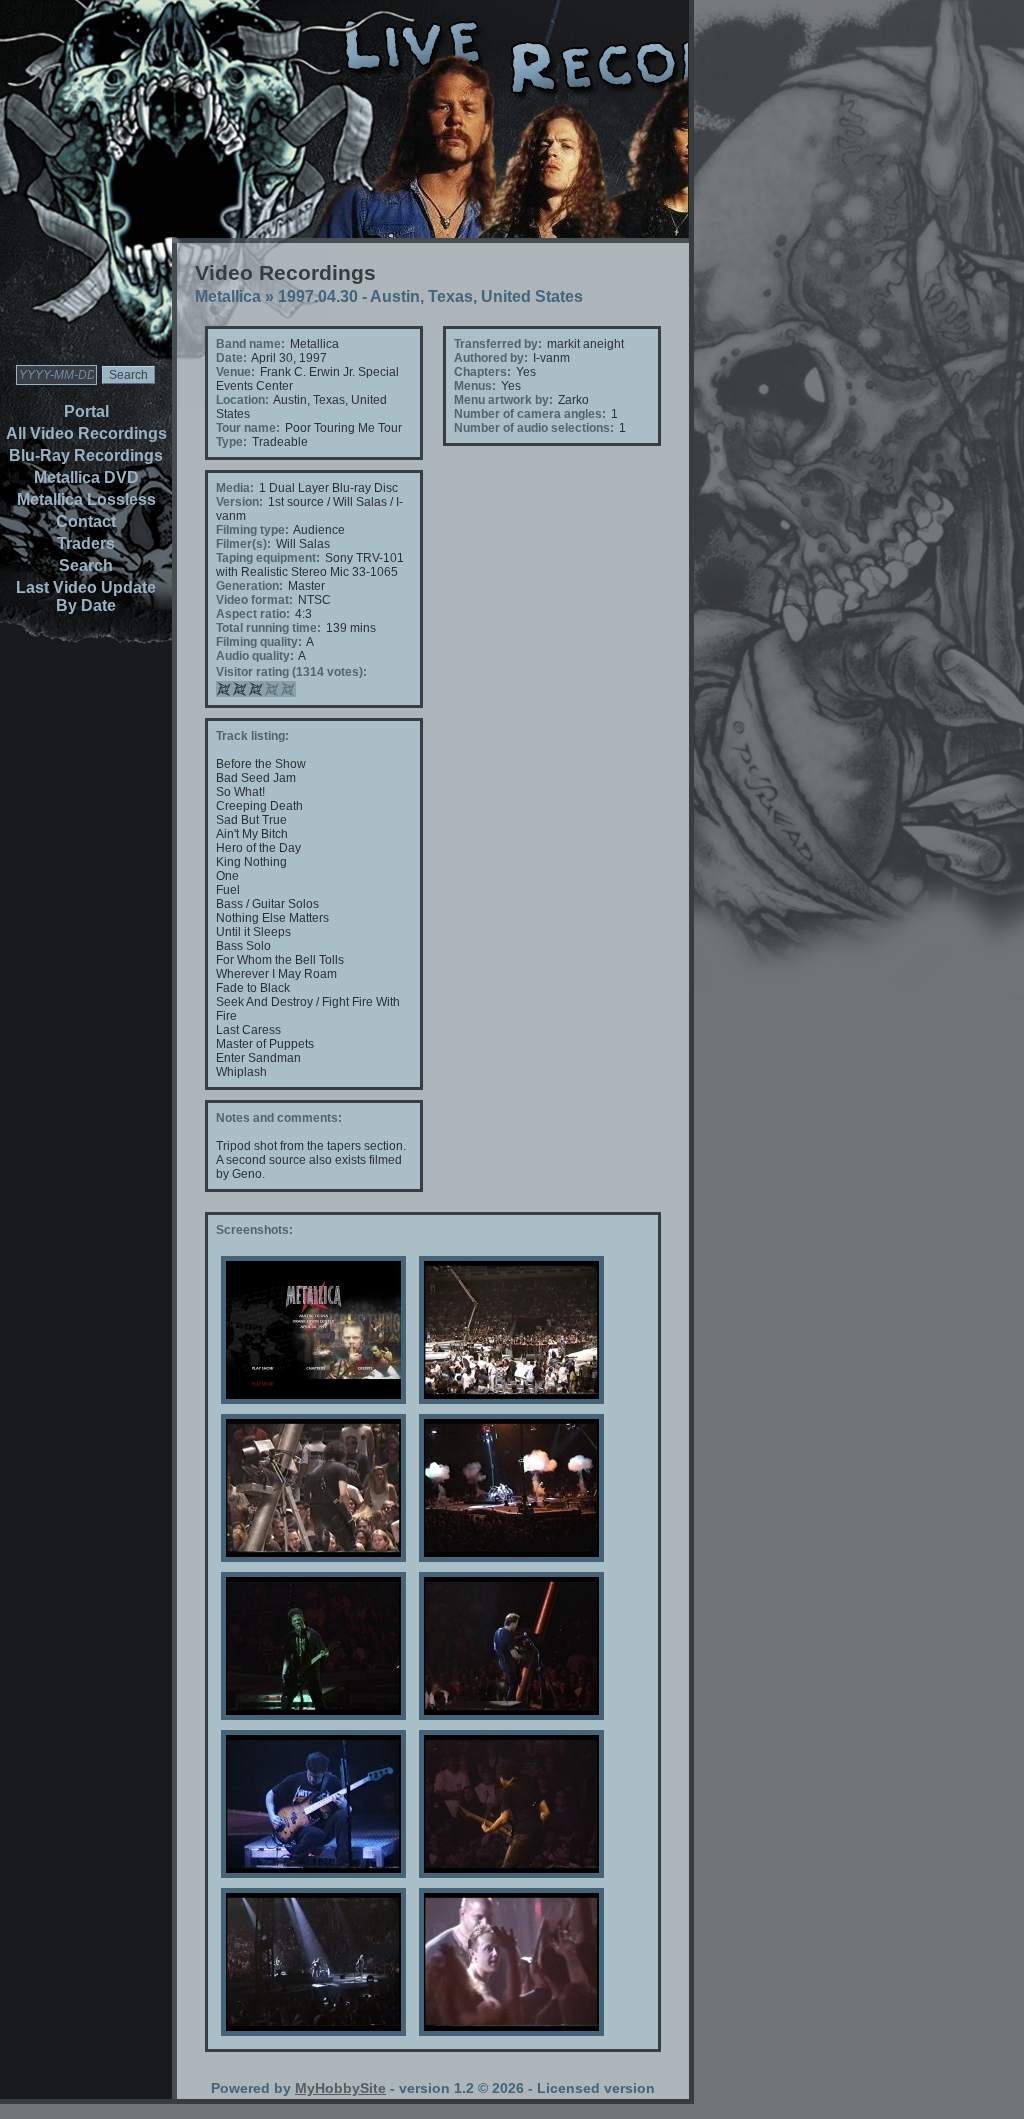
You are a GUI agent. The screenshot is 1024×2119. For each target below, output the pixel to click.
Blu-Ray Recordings (86, 455)
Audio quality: (255, 656)
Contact (86, 521)
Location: (242, 400)
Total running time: (268, 628)
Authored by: (491, 358)
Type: (231, 442)
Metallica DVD (86, 477)
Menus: (475, 386)
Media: (235, 488)
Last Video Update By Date (86, 596)
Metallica (228, 296)
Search (86, 565)
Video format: (254, 600)
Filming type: (252, 530)
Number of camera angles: (530, 414)
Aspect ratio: (253, 614)
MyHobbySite (340, 2088)
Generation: (249, 586)
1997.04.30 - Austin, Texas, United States (430, 296)
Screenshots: (254, 1230)
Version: (239, 502)
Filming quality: (259, 642)
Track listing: (252, 736)
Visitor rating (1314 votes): (291, 672)
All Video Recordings (86, 433)
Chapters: (482, 372)
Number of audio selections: (534, 428)
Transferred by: (498, 344)
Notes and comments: (279, 1118)
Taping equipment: (268, 558)
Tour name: (248, 428)
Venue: (235, 372)
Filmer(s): (243, 544)
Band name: (250, 344)
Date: (231, 358)
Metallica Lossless (86, 499)
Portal (86, 411)
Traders (86, 543)
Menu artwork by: (503, 400)
